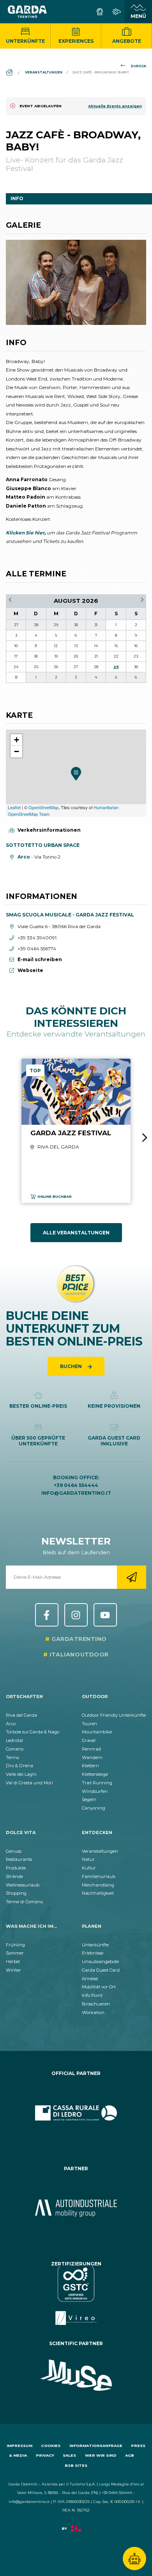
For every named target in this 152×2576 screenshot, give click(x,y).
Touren (89, 1724)
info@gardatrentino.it (76, 1493)
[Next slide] (145, 1138)
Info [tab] (17, 198)
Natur (88, 1859)
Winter (13, 1970)
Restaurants (19, 1859)
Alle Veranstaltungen (76, 1233)
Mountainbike (97, 1732)
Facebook (47, 1615)
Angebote (127, 41)
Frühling (15, 1945)
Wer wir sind (101, 2455)
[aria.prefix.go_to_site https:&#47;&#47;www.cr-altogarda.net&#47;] (76, 2113)
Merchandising (98, 1885)
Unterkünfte (25, 41)
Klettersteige (95, 1774)
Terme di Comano (24, 1902)
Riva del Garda (21, 1715)
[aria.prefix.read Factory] (76, 2532)
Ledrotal (14, 1740)
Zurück (138, 66)
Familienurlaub (99, 1876)
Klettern (90, 1766)
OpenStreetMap (43, 807)
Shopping (16, 1893)
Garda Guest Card (101, 1970)
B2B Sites (76, 2465)
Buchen (72, 1366)
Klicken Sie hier (25, 533)
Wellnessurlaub (23, 1885)
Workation (93, 2012)
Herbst (13, 1962)
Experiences (76, 41)
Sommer (15, 1953)
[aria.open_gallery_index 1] (76, 282)
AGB (130, 2455)
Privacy (45, 2455)
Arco (11, 1724)
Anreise (90, 1979)
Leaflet (14, 807)
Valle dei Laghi (21, 1774)
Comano (15, 1749)
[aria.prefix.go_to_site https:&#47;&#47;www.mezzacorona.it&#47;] (76, 2208)
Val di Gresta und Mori (29, 1783)
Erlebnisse (93, 1953)
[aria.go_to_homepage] (27, 12)
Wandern (92, 1757)
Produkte (16, 1868)
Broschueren (96, 2004)
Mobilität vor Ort (99, 1987)
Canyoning (94, 1808)
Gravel (89, 1740)
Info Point (92, 1995)
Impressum (19, 2446)
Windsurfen (95, 1791)
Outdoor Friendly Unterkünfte (114, 1715)
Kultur (89, 1868)
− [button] (17, 751)
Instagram (76, 1615)
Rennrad (91, 1749)
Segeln (89, 1799)
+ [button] (17, 740)
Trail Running (97, 1783)
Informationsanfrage (96, 2446)
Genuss (14, 1851)
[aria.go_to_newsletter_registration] (132, 1577)
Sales (69, 2455)
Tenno (12, 1757)
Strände (14, 1876)
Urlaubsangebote (100, 1962)
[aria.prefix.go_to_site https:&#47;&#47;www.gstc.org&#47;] (76, 2296)
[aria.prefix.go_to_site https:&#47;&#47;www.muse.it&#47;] (76, 2375)
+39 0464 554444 (76, 1485)
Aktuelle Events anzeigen (115, 106)
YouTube (105, 1615)
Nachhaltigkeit (98, 1893)
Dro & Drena (19, 1766)
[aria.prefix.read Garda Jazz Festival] (76, 1131)
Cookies (51, 2446)
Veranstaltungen (100, 1851)
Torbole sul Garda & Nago (33, 1732)
